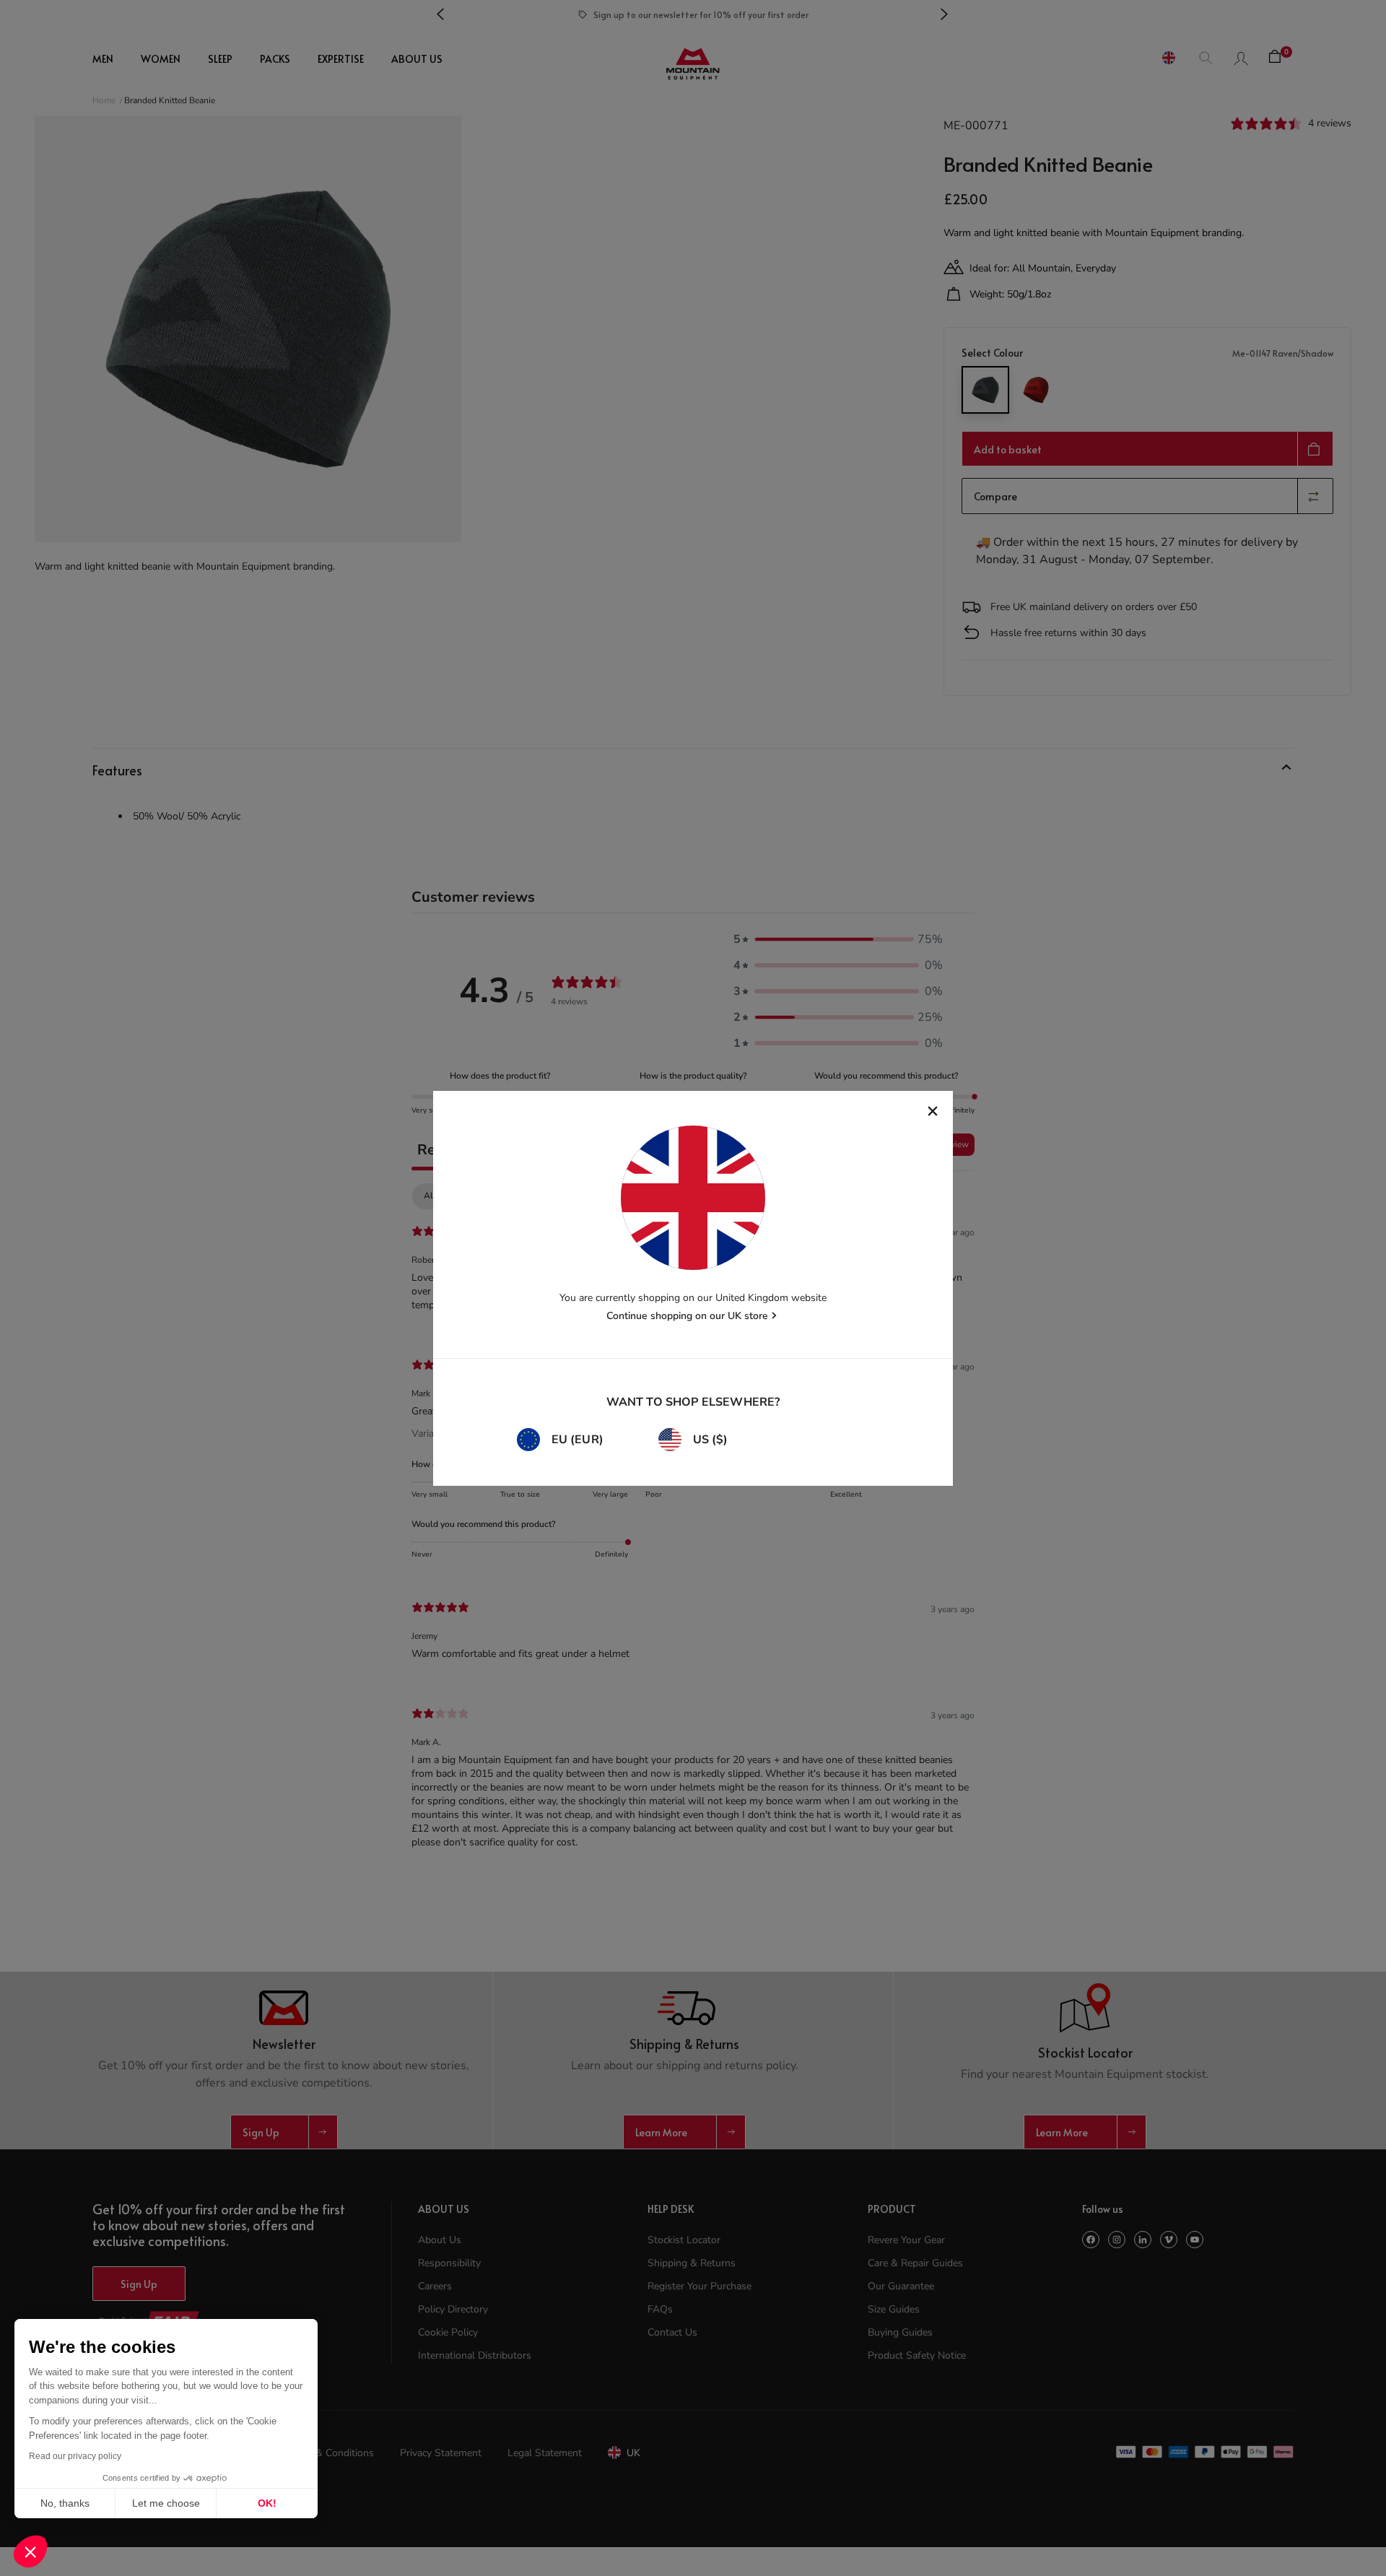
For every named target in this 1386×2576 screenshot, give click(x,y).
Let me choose (166, 2503)
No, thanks (65, 2503)
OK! (267, 2503)
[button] (30, 2551)
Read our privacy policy (75, 2456)
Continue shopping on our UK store (687, 1316)
